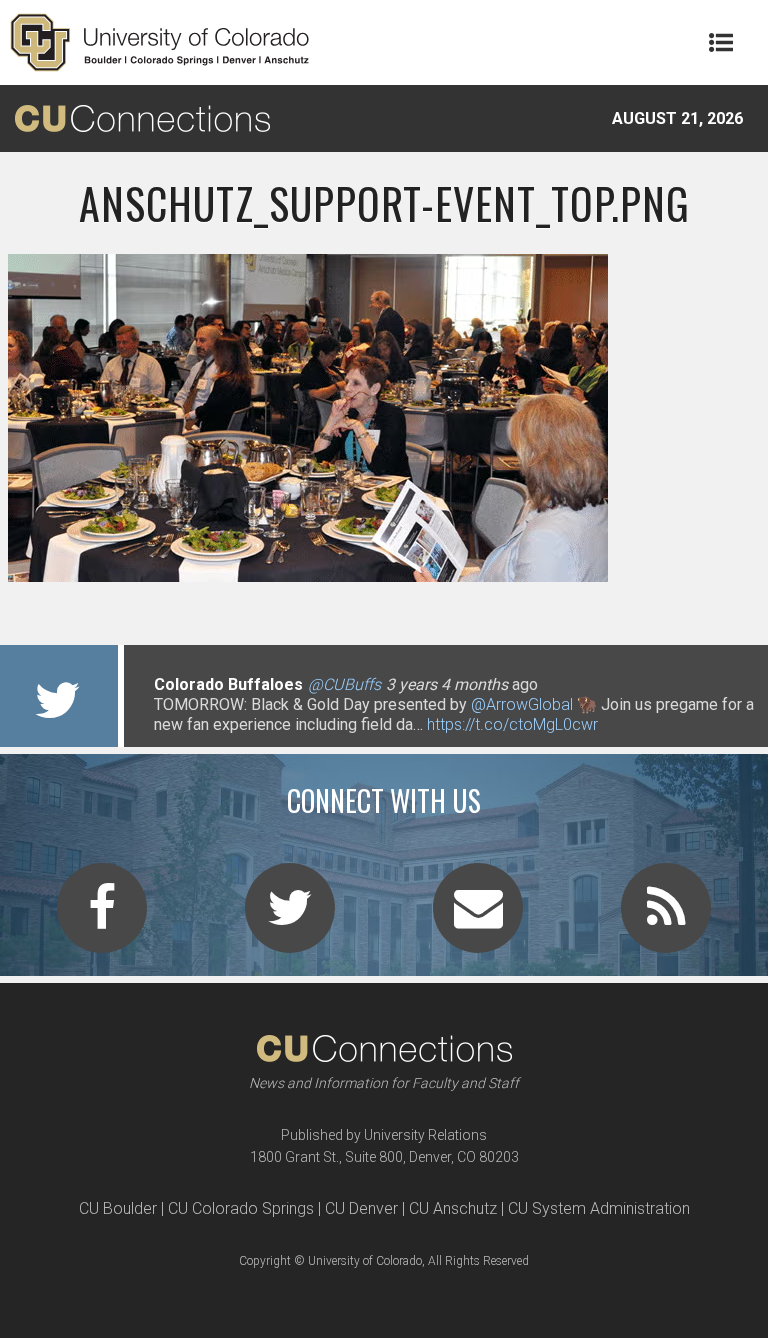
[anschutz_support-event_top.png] (384, 574)
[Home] (160, 42)
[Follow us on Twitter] (290, 920)
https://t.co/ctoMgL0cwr (512, 724)
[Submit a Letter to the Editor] (478, 920)
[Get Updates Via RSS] (666, 920)
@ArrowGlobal (522, 704)
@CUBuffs (344, 684)
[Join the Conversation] (102, 920)
